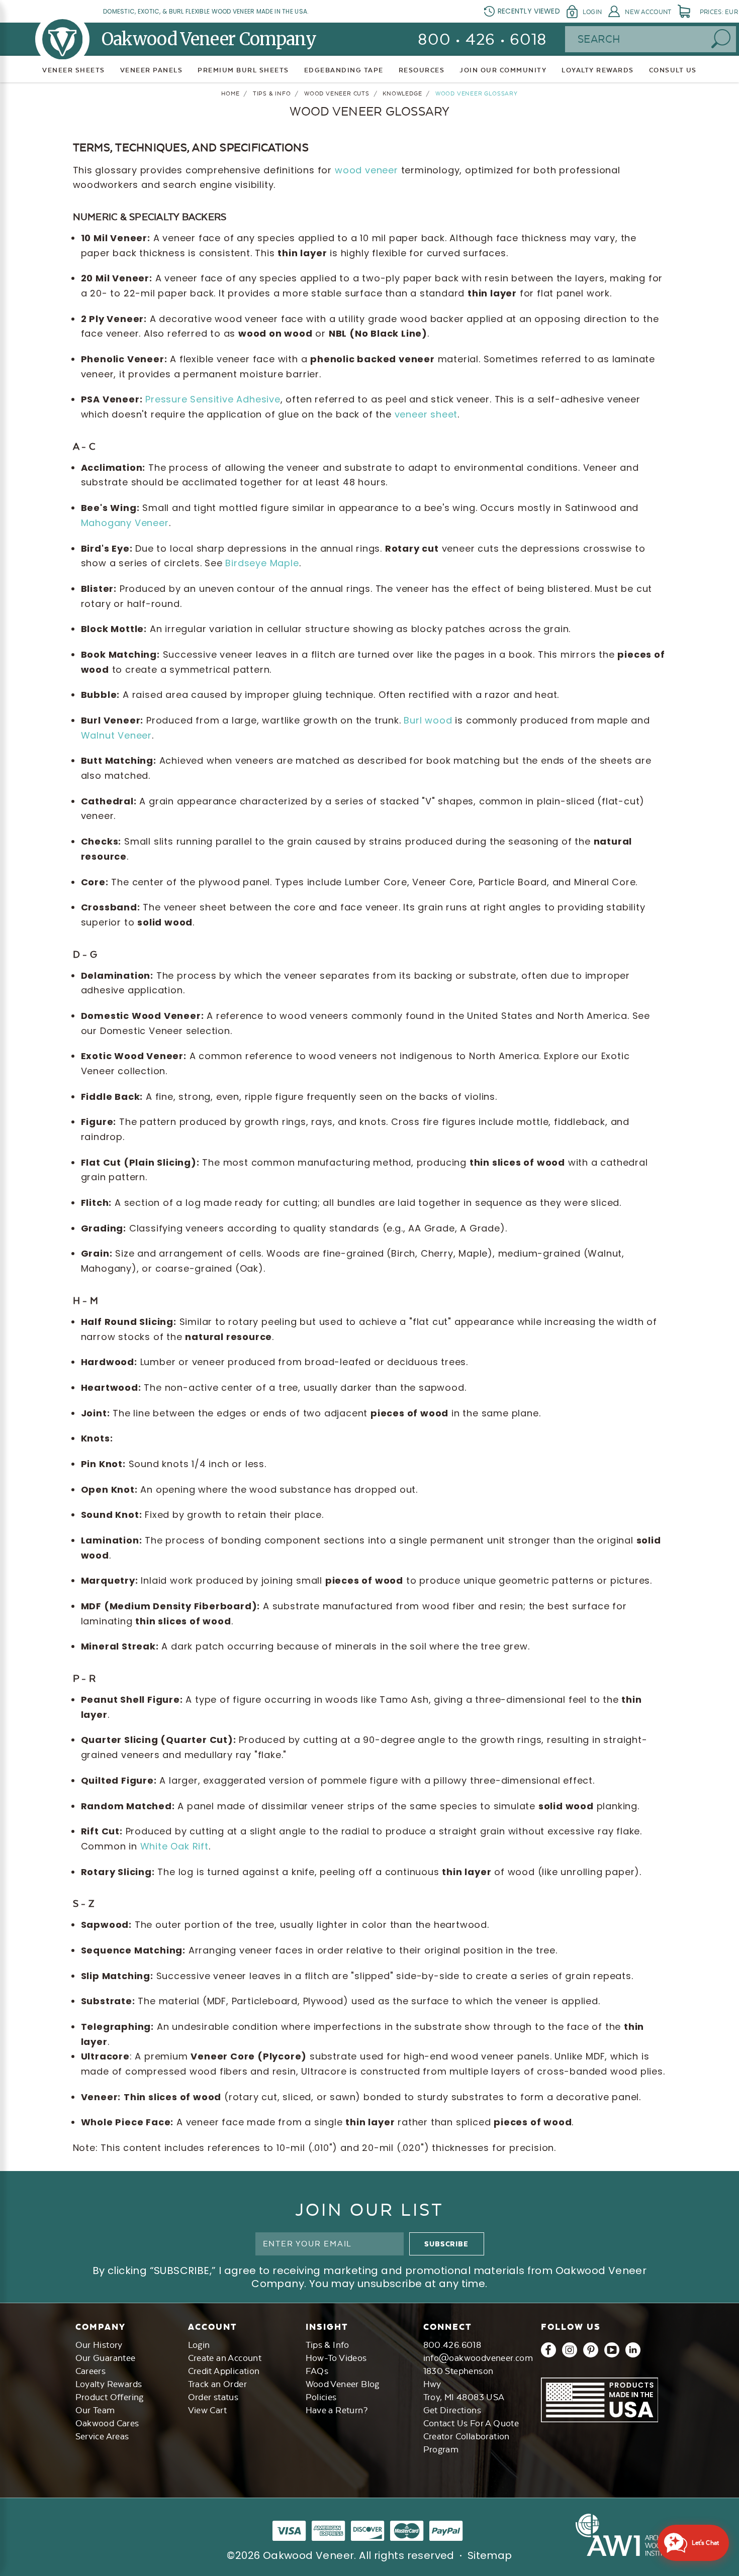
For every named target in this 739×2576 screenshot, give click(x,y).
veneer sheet (426, 414)
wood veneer (366, 170)
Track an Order (218, 2384)
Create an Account (225, 2358)
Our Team (95, 2410)
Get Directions (452, 2410)
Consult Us (673, 70)
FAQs (317, 2371)
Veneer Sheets (74, 70)
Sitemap (490, 2555)
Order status (213, 2397)
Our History (99, 2345)
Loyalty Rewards (109, 2384)
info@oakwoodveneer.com (478, 2358)
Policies (321, 2397)
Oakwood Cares (107, 2423)
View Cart (208, 2410)
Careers (91, 2371)
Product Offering (110, 2397)
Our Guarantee (106, 2358)
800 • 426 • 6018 (482, 39)
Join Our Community (503, 70)
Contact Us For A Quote (471, 2423)
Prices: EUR (719, 12)
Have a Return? (337, 2410)
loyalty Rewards (598, 70)
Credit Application (224, 2371)
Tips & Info (328, 2345)
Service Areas (102, 2436)
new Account (648, 12)
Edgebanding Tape (344, 70)
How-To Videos (336, 2358)
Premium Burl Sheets (243, 70)
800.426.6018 (452, 2345)
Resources (422, 70)
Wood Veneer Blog (343, 2384)
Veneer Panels (152, 70)
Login (592, 12)
